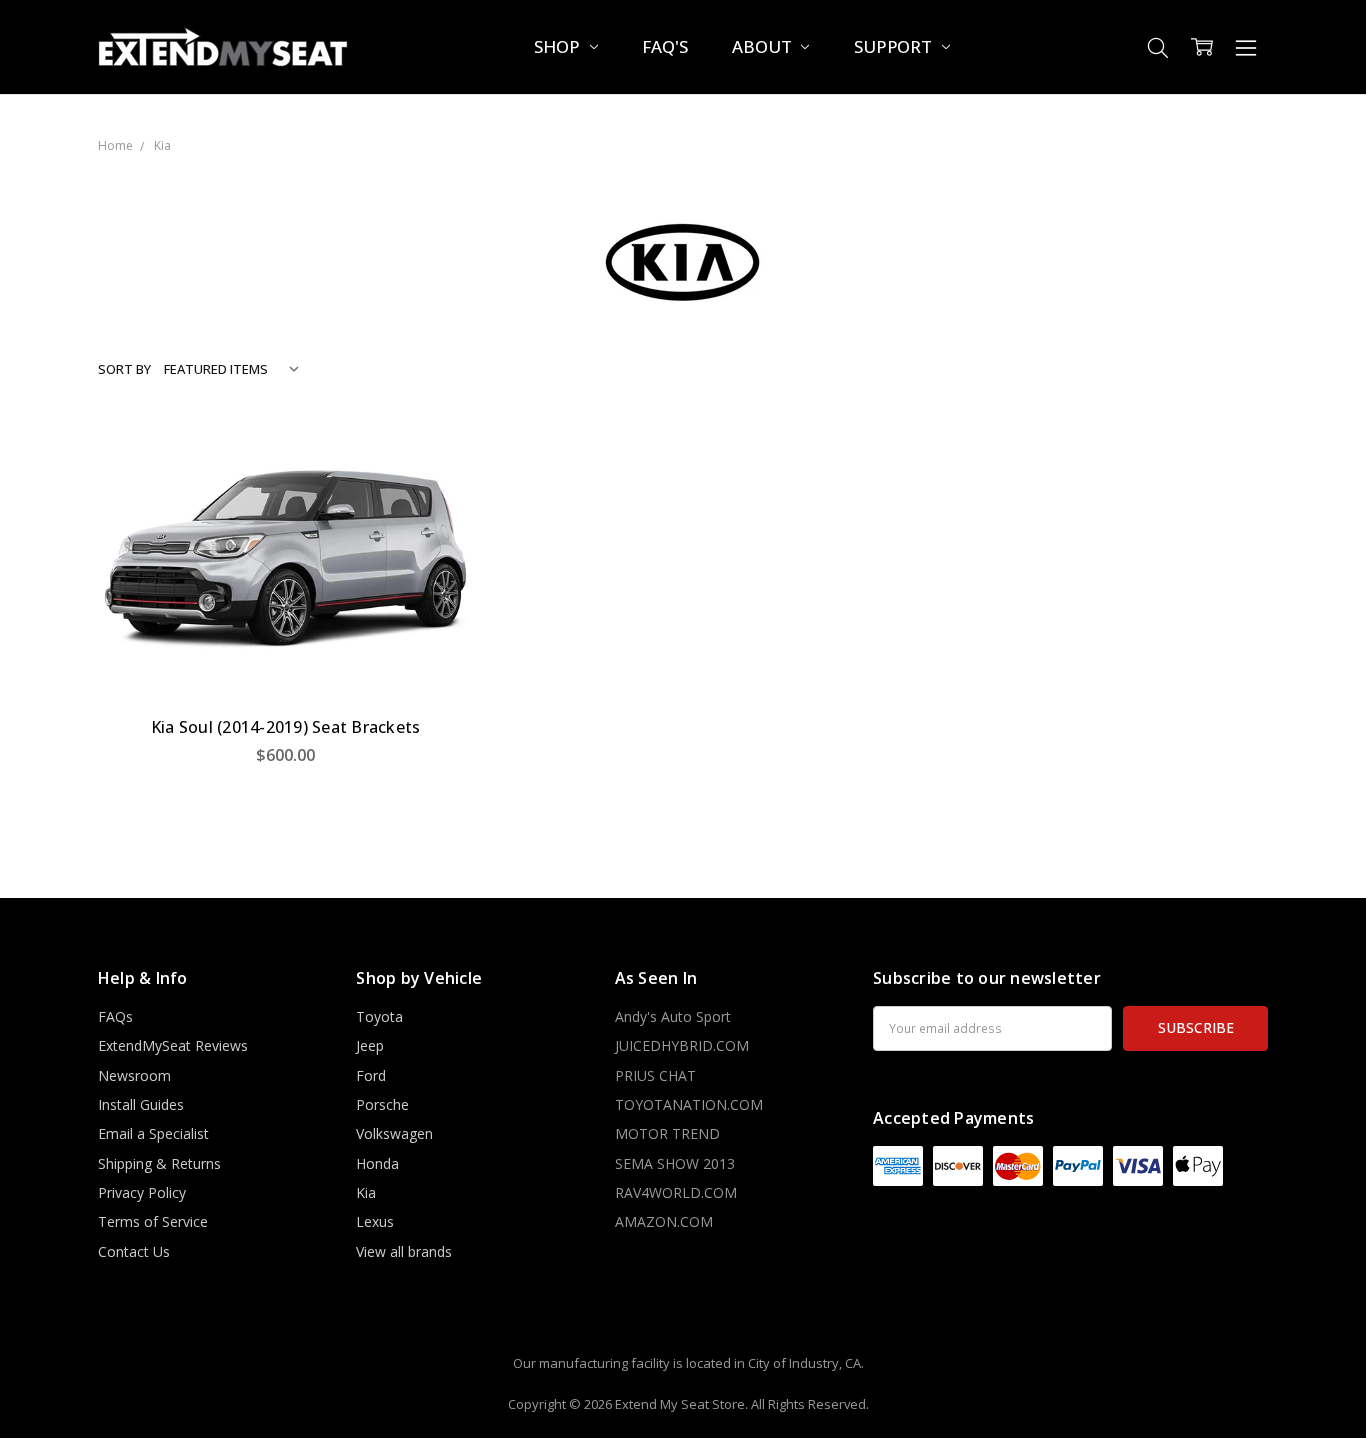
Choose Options (286, 657)
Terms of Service (153, 1221)
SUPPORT (895, 46)
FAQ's (664, 46)
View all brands (404, 1251)
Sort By (124, 369)
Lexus (375, 1221)
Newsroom (134, 1075)
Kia (366, 1192)
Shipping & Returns (159, 1163)
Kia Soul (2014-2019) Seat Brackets (286, 727)
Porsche (382, 1104)
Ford (371, 1075)
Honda (377, 1163)
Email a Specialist (153, 1133)
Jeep (370, 1045)
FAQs (115, 1016)
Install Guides (141, 1104)
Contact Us (134, 1251)
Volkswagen (394, 1133)
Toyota (379, 1016)
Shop (558, 46)
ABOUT (763, 46)
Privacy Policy (142, 1192)
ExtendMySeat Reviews (173, 1045)
